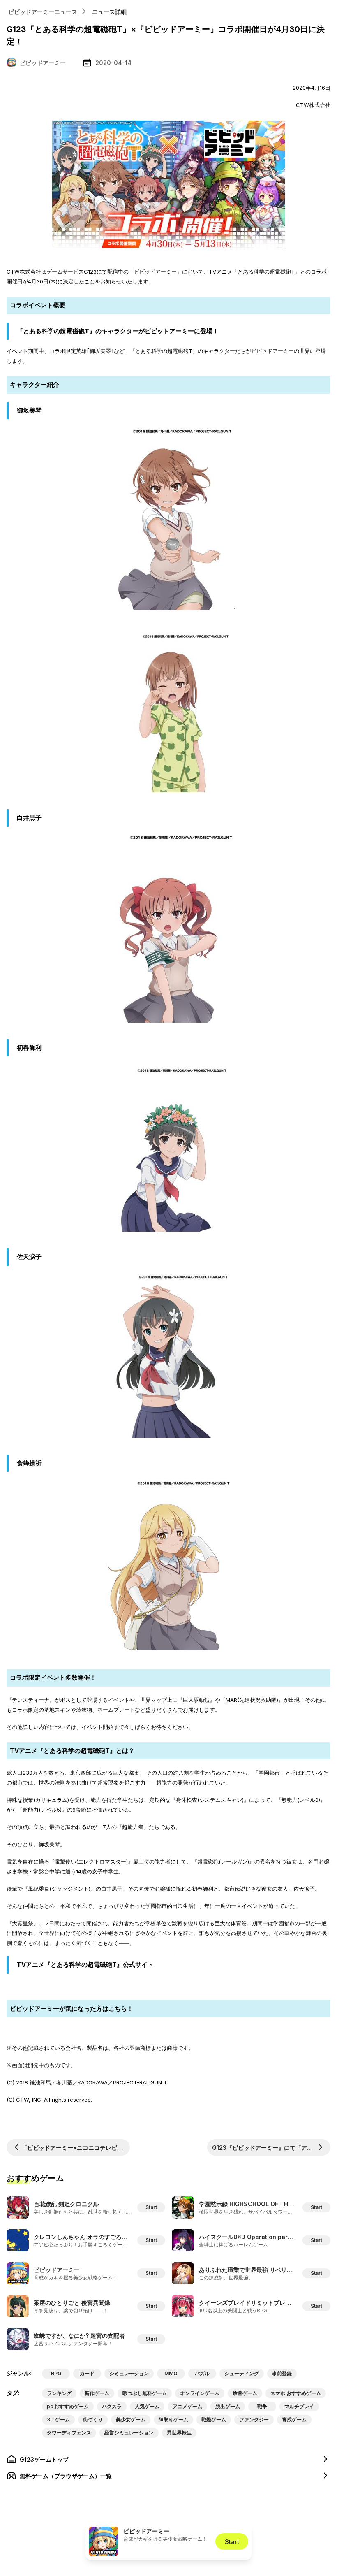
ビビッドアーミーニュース (43, 12)
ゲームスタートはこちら (169, 2031)
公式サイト (169, 1985)
